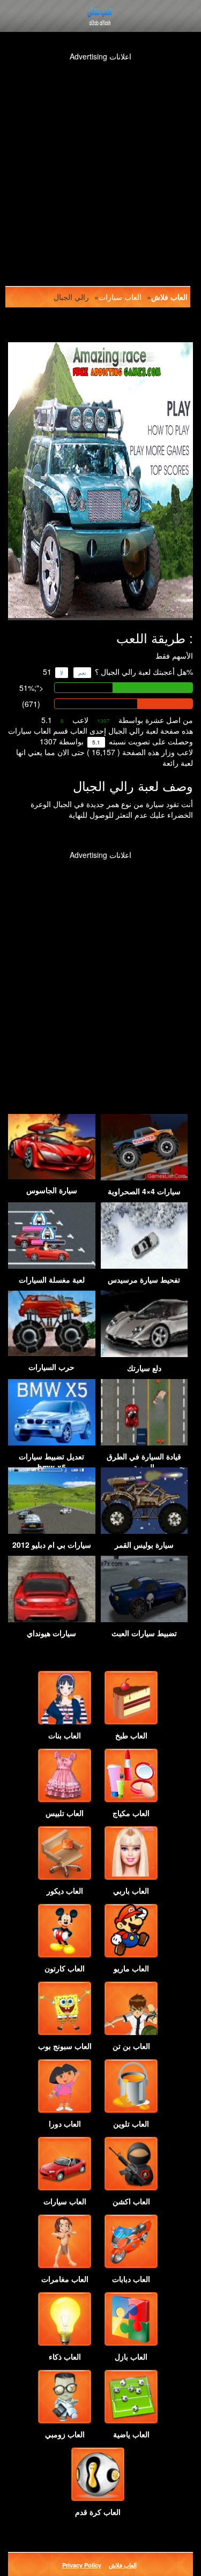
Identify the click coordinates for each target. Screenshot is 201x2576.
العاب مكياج (131, 1813)
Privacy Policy (82, 2565)
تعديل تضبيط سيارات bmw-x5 (51, 1462)
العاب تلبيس (65, 1813)
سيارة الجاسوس (52, 1190)
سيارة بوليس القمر (144, 1545)
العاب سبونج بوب (65, 2046)
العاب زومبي (65, 2434)
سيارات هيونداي (51, 1633)
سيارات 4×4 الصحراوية (144, 1191)
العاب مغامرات (65, 2279)
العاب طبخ (131, 1735)
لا (62, 673)
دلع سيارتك (144, 1368)
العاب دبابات (131, 2279)
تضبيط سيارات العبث (144, 1633)
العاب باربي (131, 1890)
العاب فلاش (169, 297)
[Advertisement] (100, 162)
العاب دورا (65, 2123)
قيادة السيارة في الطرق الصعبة (144, 1462)
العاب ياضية (131, 2434)
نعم (82, 673)
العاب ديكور (65, 1890)
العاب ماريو (131, 1968)
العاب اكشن (131, 2201)
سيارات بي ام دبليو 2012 (52, 1545)
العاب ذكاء (65, 2356)
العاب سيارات (120, 297)
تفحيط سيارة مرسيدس (144, 1279)
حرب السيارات (51, 1367)
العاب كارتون (65, 1968)
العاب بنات (65, 1735)
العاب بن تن (131, 2046)
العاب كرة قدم (98, 2512)
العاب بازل (131, 2356)
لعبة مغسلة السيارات (52, 1279)
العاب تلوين (131, 2123)
